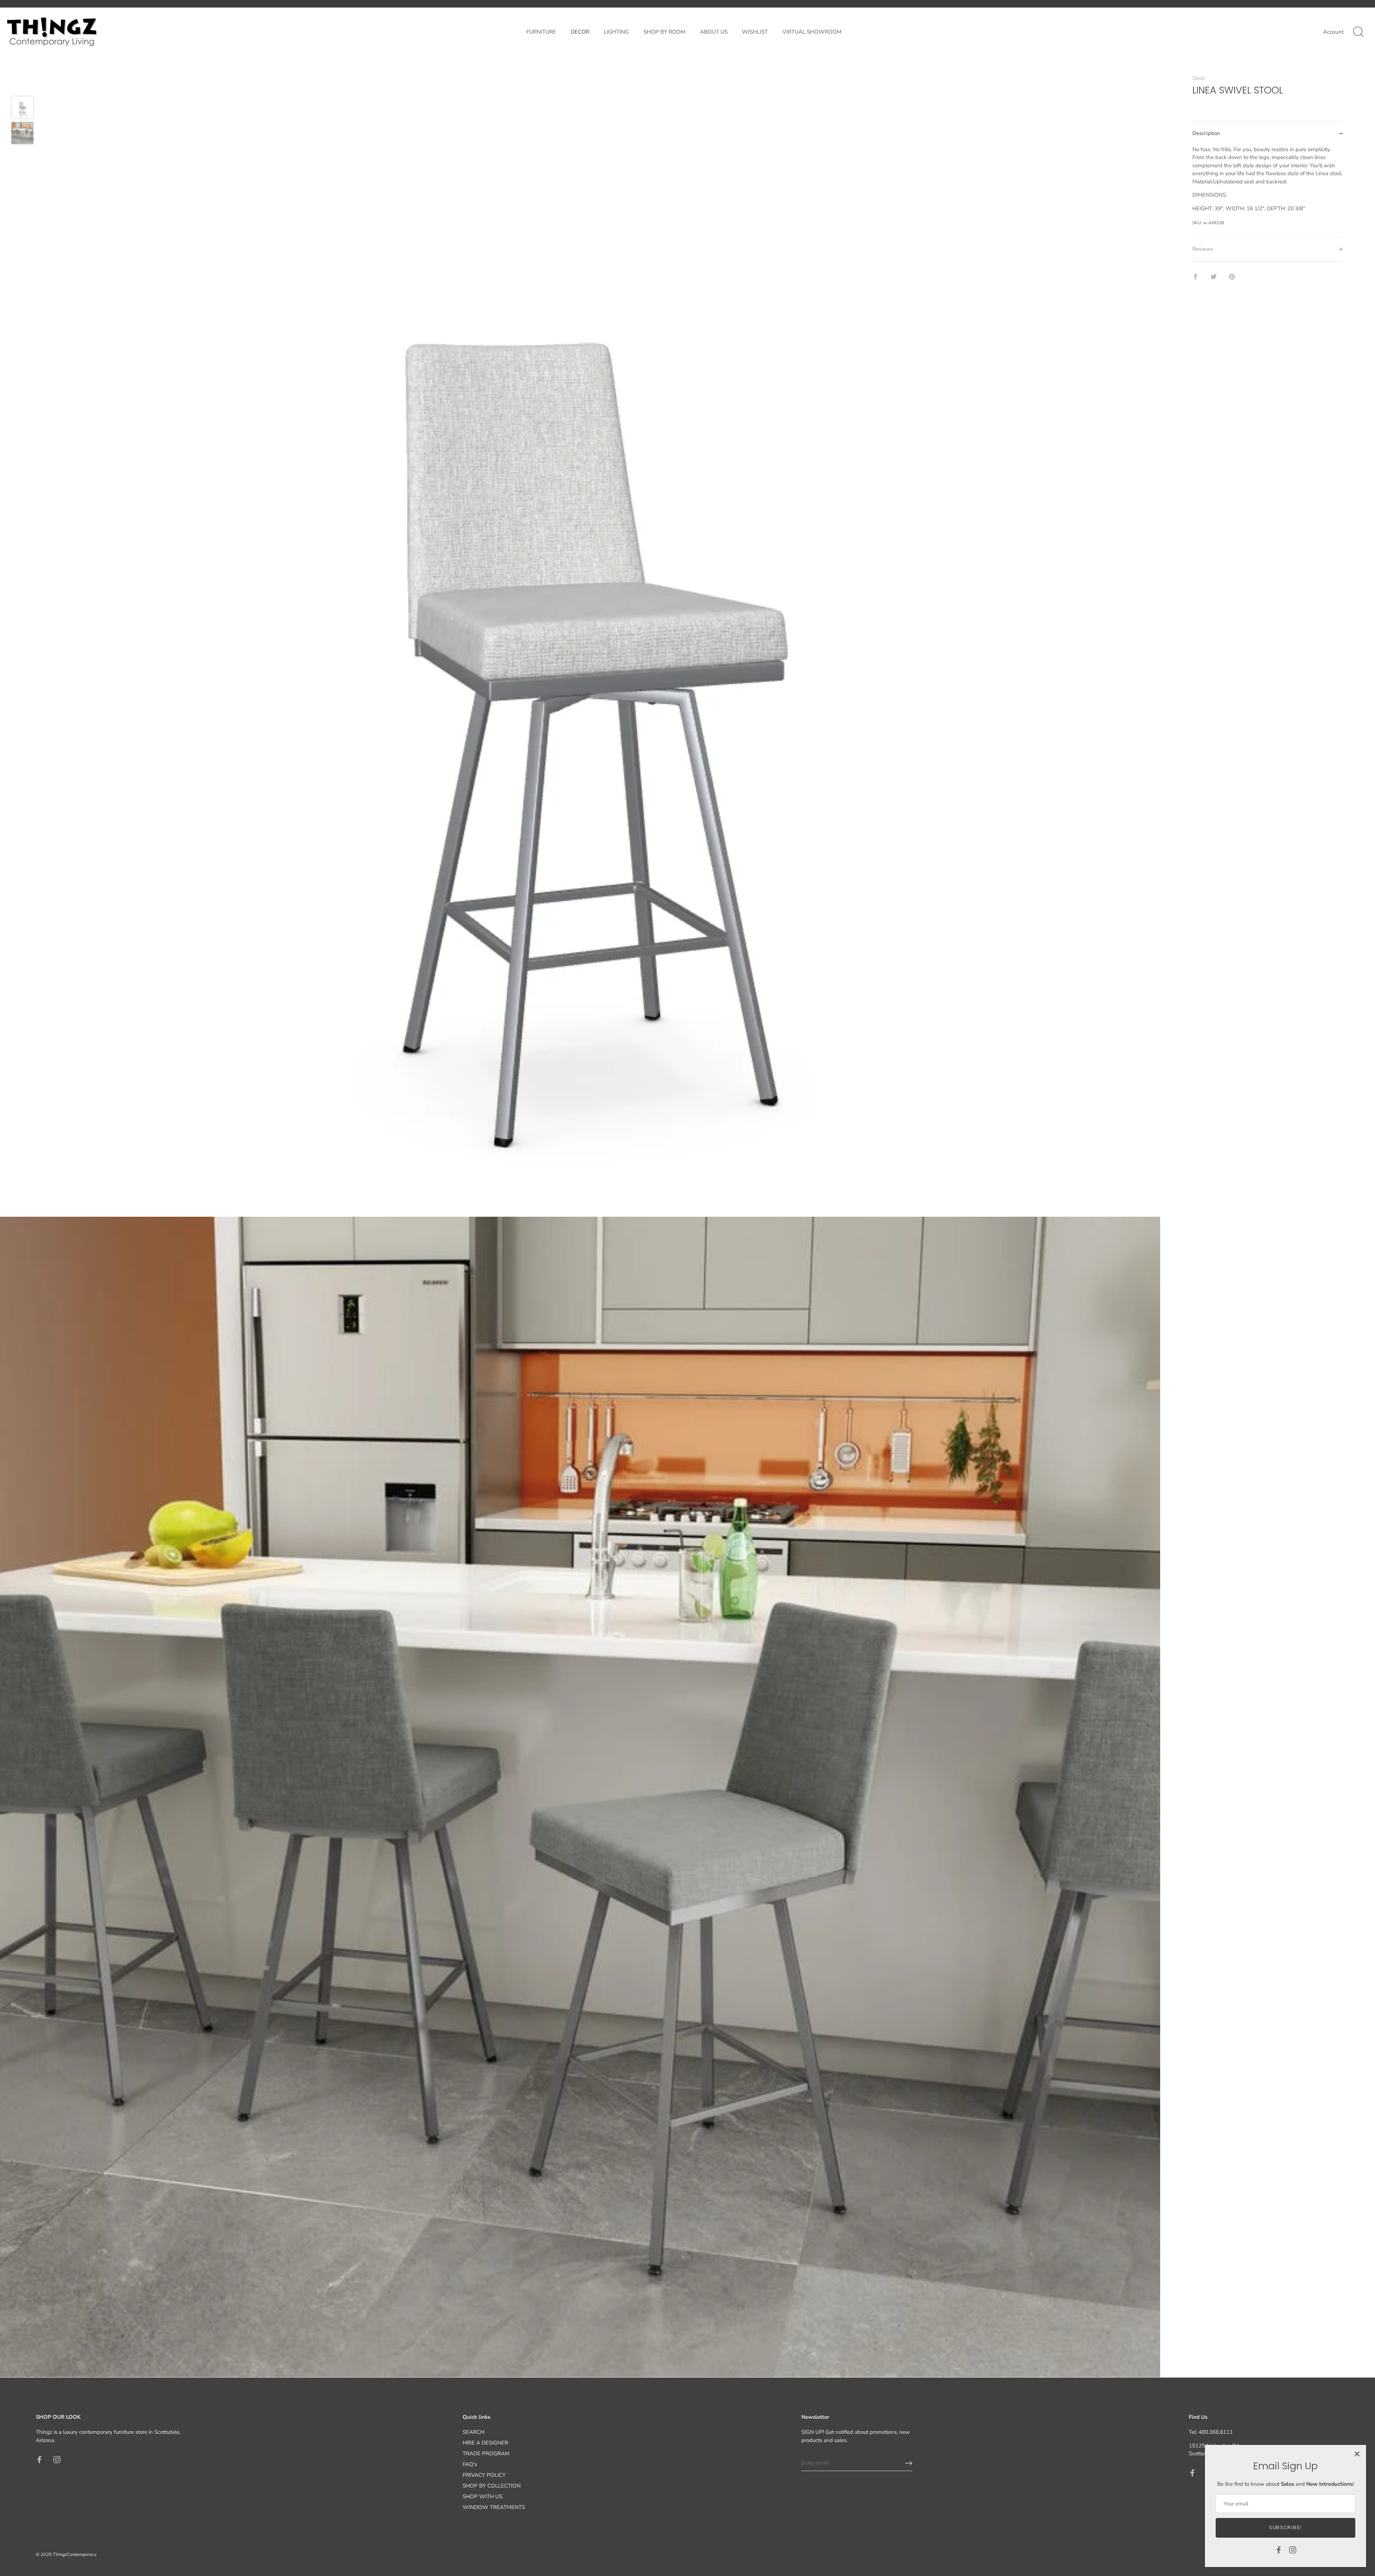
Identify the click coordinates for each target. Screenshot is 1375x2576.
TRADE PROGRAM (486, 2454)
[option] (22, 109)
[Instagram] (1293, 2549)
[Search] (1358, 32)
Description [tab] (1206, 133)
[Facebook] (1279, 2549)
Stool (1198, 78)
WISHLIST (755, 32)
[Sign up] (909, 2463)
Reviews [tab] (1203, 249)
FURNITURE (541, 32)
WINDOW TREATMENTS (494, 2507)
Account (1333, 32)
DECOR (580, 32)
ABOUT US (714, 32)
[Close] (1357, 2454)
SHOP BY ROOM (664, 32)
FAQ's (470, 2464)
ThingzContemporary (74, 2555)
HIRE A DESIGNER (485, 2443)
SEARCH (473, 2432)
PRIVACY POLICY (484, 2475)
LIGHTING (616, 32)
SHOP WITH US (483, 2496)
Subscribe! (1285, 2528)
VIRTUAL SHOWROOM (812, 32)
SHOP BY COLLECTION (492, 2486)
